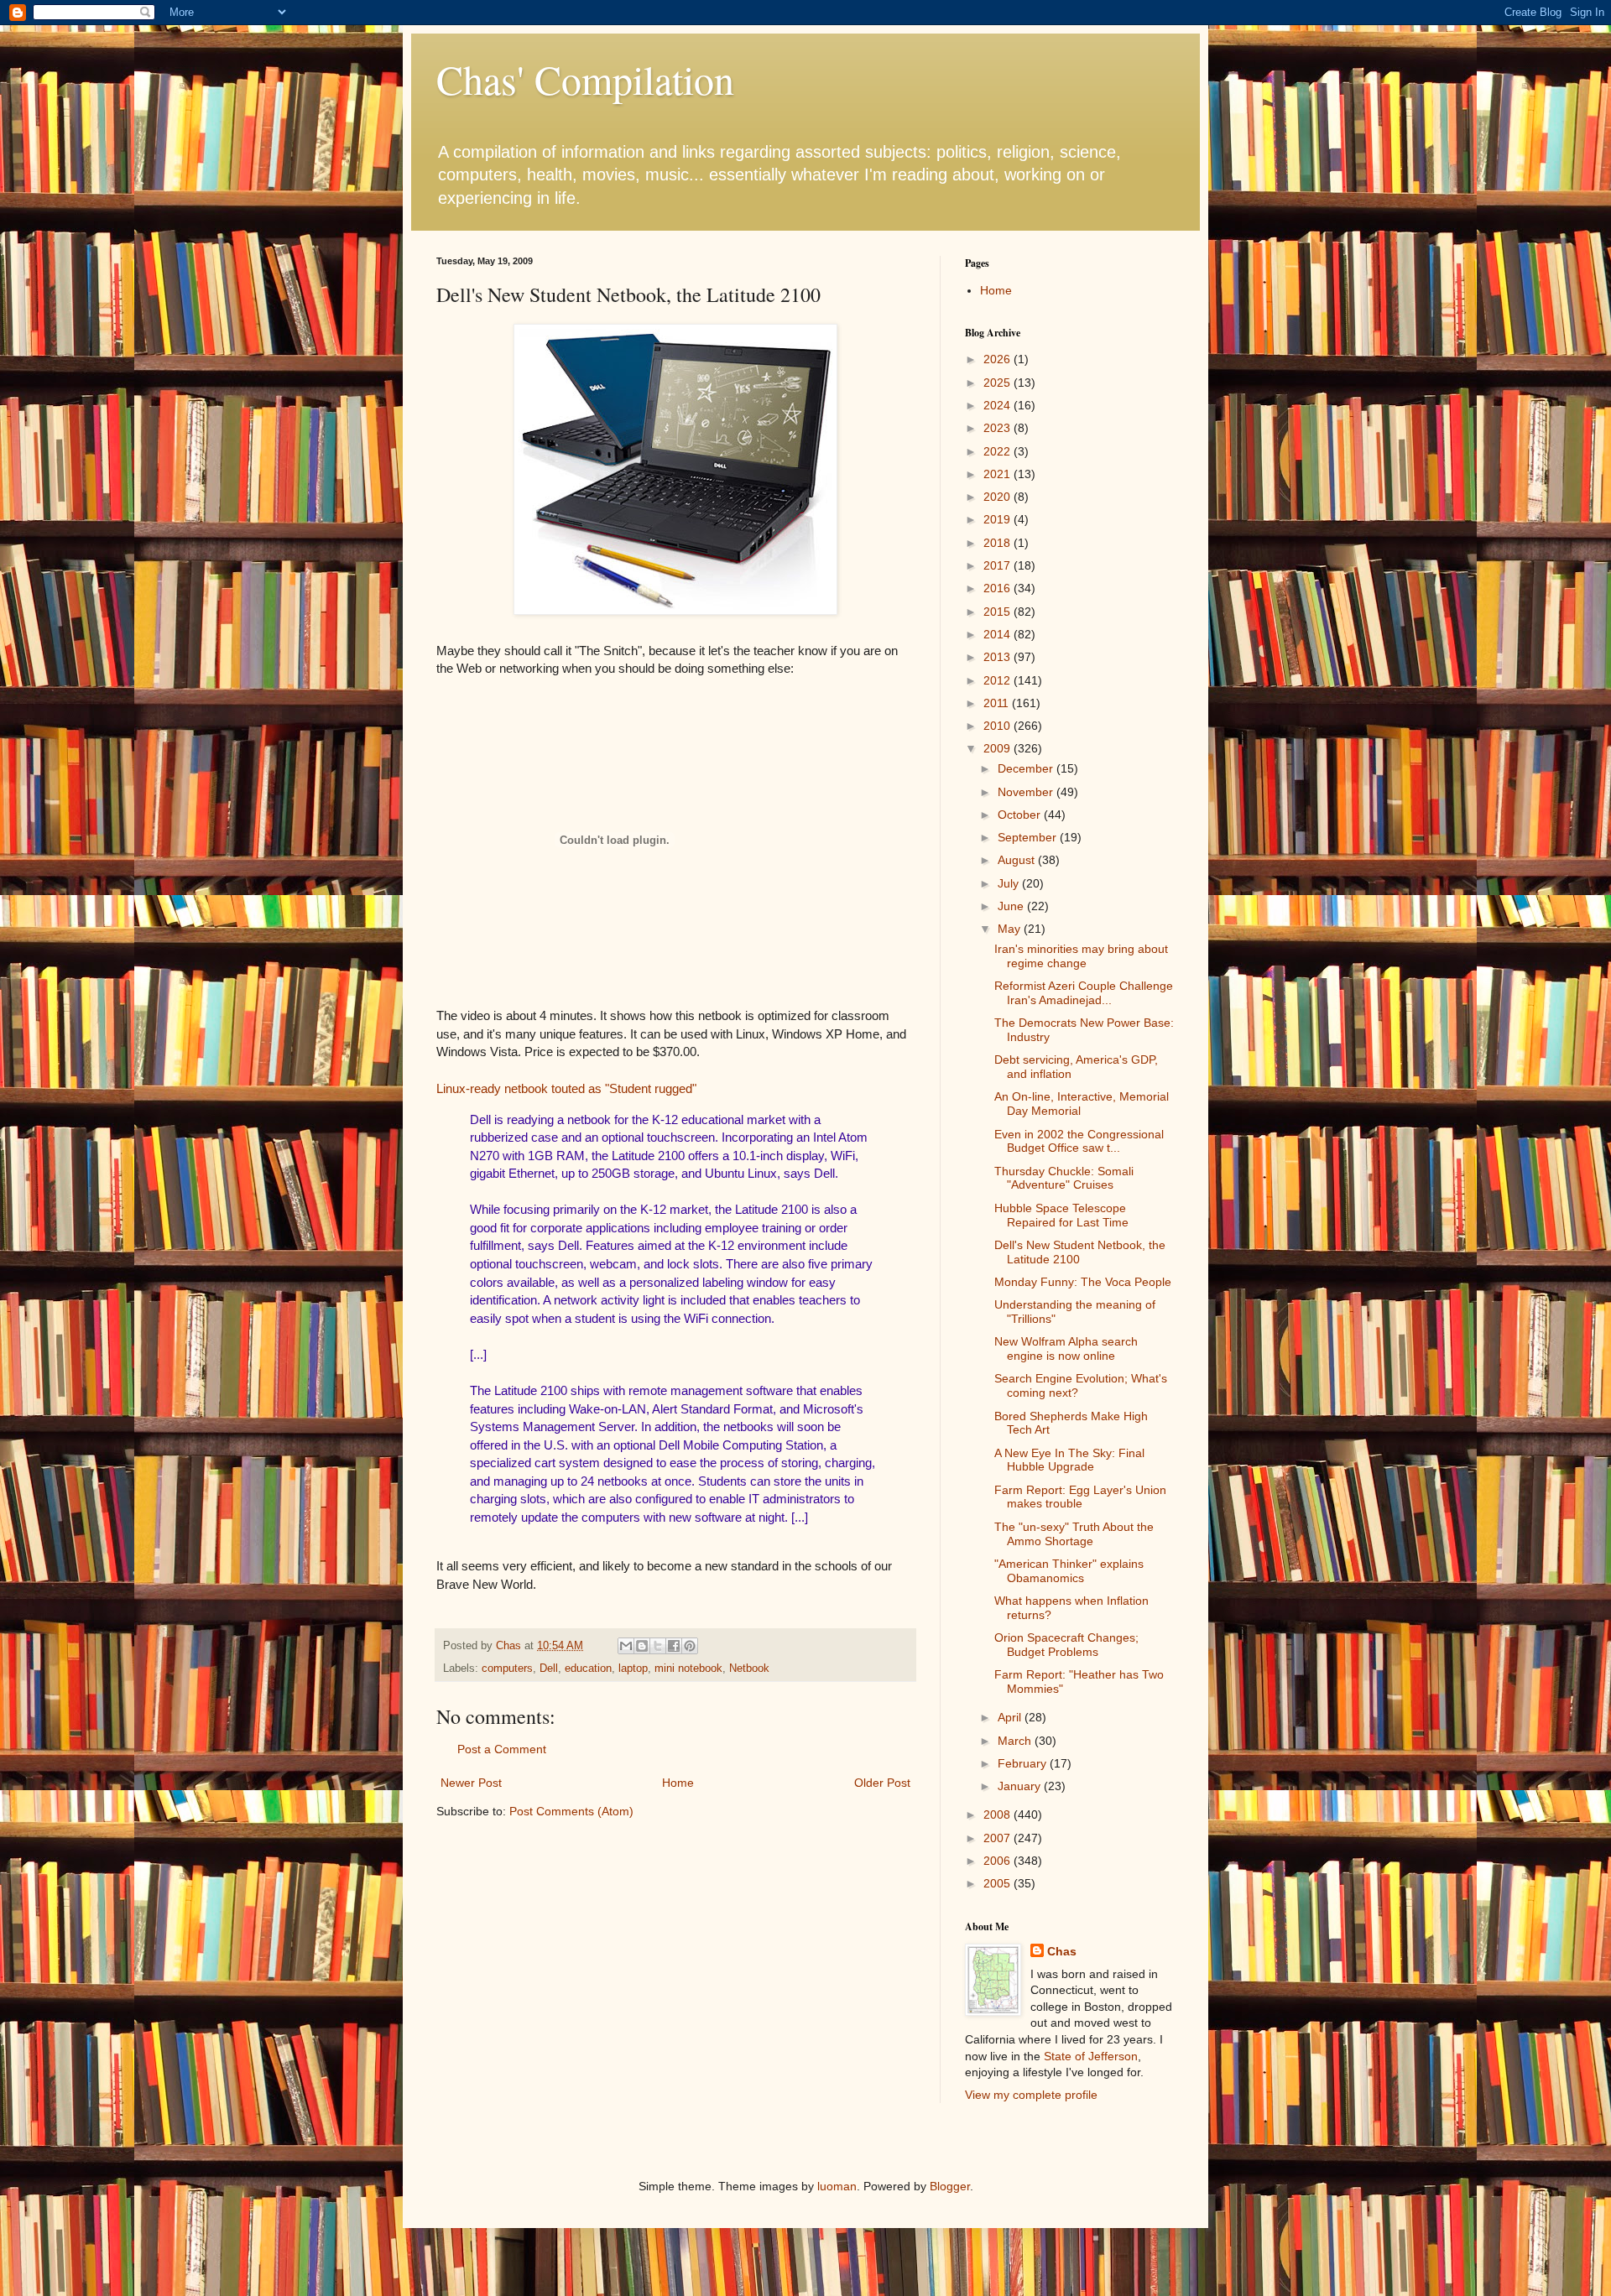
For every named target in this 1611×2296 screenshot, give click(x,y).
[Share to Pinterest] (690, 1646)
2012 (998, 680)
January (1021, 1786)
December (1027, 768)
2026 (998, 359)
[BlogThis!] (642, 1646)
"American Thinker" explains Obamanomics (1069, 1571)
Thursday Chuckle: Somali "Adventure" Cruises (1064, 1178)
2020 (998, 497)
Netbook (749, 1669)
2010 (998, 726)
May (1011, 929)
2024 (998, 405)
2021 (998, 474)
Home (678, 1783)
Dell (549, 1669)
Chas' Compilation (585, 79)
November (1027, 792)
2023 (998, 428)
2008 (998, 1814)
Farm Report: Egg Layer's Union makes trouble (1080, 1497)
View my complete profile (1031, 2095)
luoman (837, 2186)
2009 (998, 748)
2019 (998, 519)
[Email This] (626, 1646)
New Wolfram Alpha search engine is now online (1066, 1348)
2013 (998, 657)
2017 (998, 565)
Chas (1062, 1951)
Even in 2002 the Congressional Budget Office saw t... (1079, 1141)
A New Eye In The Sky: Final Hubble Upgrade (1069, 1460)
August (1018, 860)
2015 (998, 612)
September (1029, 837)
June (1012, 906)
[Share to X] (658, 1646)
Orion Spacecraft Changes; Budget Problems (1066, 1645)
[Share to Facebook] (674, 1646)
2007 (998, 1838)
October (1021, 815)
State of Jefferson (1091, 2056)
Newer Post (471, 1783)
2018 (998, 543)
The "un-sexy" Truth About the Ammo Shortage (1074, 1534)
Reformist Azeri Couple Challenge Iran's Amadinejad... (1084, 993)
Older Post (882, 1783)
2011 (998, 703)
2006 (998, 1861)
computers (507, 1669)
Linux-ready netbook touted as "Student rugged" (566, 1088)
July (1010, 883)
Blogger (950, 2186)
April (1011, 1717)
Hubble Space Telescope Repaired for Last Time (1061, 1215)
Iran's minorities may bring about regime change (1081, 956)
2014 (998, 634)
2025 (998, 383)
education (588, 1669)
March (1016, 1741)
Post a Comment (502, 1749)
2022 (998, 451)
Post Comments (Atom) (571, 1811)
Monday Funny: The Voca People (1083, 1282)
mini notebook (688, 1669)
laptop (633, 1669)
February (1024, 1763)
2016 (998, 588)
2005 (998, 1883)
